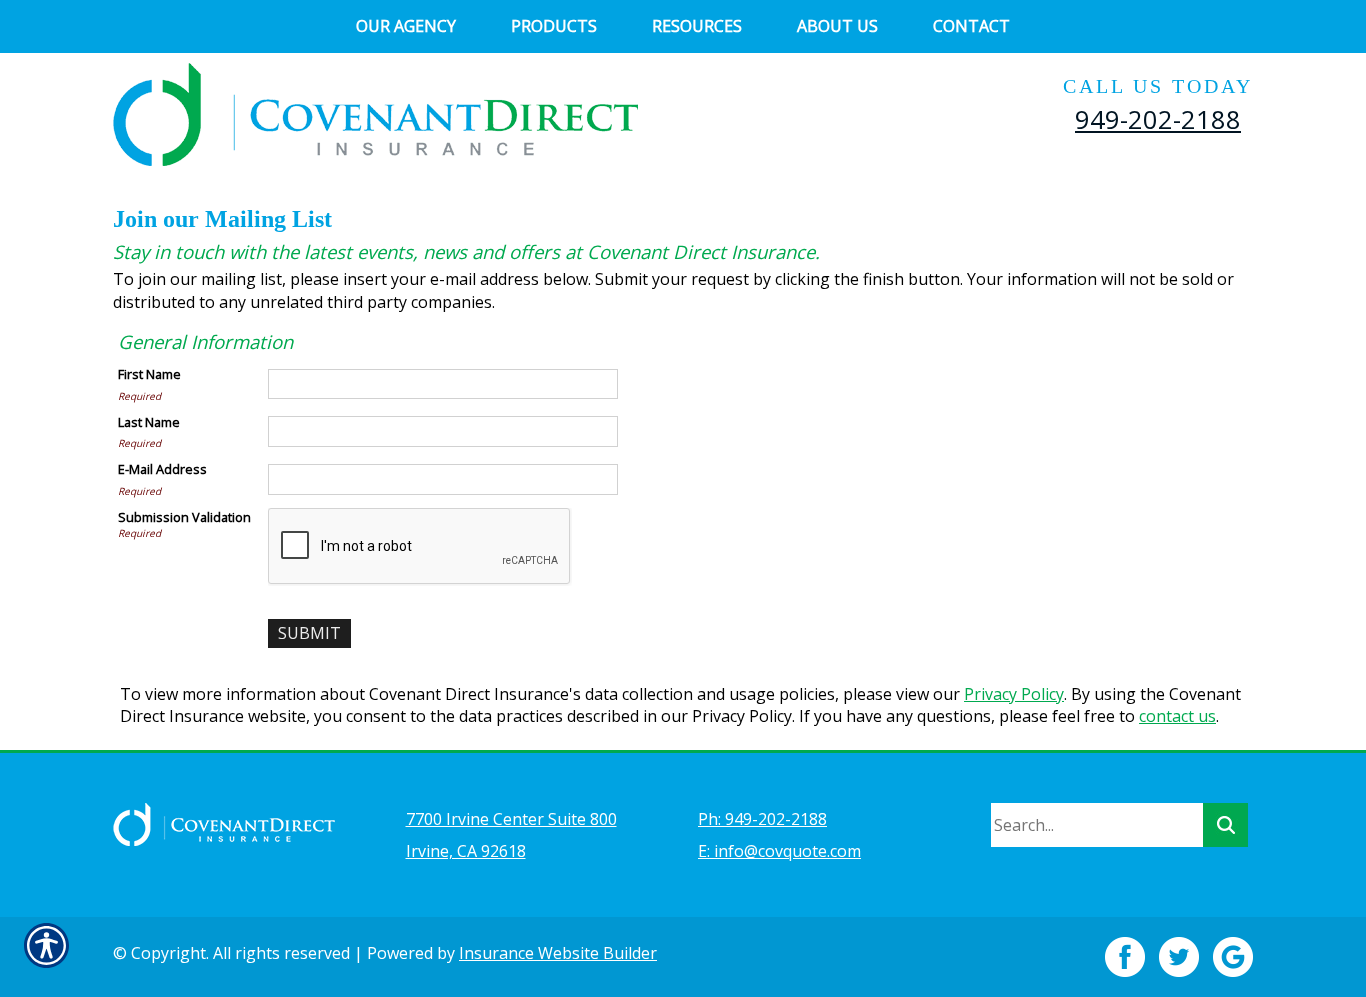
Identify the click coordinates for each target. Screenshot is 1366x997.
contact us (1177, 716)
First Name (149, 374)
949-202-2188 (1158, 119)
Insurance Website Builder (558, 953)
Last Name (149, 422)
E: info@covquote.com (779, 851)
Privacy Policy (1014, 694)
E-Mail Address (162, 469)
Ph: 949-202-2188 (762, 819)
